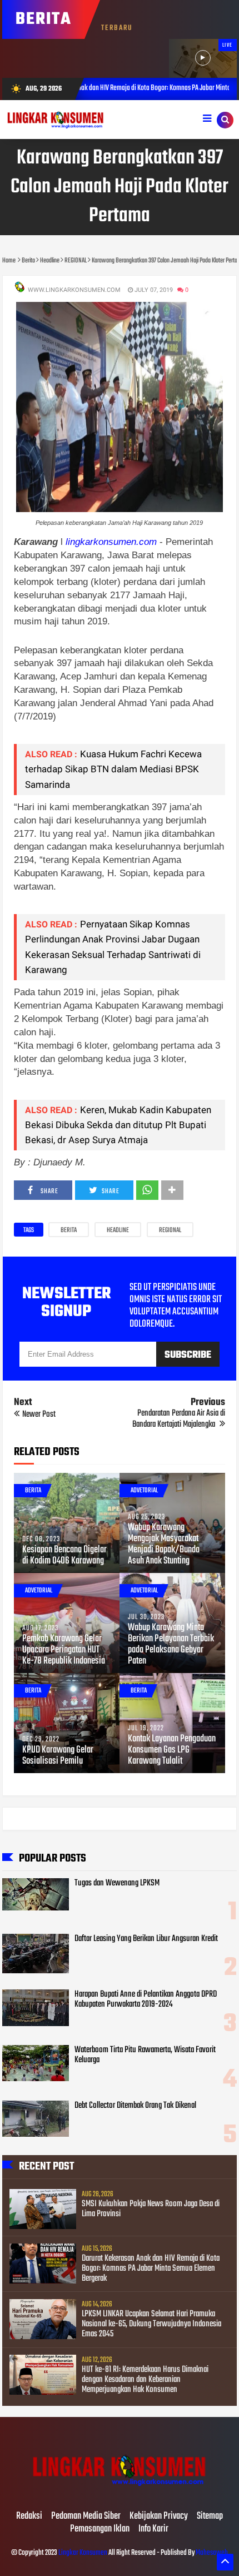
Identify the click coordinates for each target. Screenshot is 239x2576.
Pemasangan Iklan (100, 2529)
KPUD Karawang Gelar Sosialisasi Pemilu (58, 1756)
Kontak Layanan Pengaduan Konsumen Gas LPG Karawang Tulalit (172, 1750)
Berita (69, 1230)
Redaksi (29, 2517)
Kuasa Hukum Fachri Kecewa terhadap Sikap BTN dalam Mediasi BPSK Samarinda (113, 769)
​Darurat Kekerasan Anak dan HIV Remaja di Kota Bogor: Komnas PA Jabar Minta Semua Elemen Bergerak (151, 2269)
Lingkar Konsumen (83, 2553)
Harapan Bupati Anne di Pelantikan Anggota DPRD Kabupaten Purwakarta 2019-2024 (146, 1999)
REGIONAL (170, 1230)
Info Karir (153, 2529)
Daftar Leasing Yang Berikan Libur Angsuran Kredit (146, 1939)
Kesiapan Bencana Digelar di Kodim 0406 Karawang (64, 1556)
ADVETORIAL (144, 1491)
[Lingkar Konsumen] (120, 2493)
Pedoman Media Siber (86, 2517)
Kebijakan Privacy (159, 2517)
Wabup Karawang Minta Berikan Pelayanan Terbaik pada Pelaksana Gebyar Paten (171, 1645)
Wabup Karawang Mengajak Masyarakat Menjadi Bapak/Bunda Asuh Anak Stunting (164, 1545)
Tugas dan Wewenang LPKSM (117, 1883)
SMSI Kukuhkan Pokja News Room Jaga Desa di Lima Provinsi (151, 2209)
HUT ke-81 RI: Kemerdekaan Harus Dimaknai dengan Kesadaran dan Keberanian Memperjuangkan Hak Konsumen (145, 2380)
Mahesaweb (211, 2553)
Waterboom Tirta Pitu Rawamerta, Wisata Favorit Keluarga (145, 2055)
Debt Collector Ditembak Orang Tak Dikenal (135, 2106)
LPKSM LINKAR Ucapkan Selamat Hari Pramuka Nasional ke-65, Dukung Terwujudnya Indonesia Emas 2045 (151, 2324)
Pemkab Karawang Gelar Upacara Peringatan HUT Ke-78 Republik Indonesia (64, 1650)
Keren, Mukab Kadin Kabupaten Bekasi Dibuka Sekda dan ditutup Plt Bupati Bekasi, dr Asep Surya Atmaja (118, 1125)
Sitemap (210, 2517)
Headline (118, 1230)
